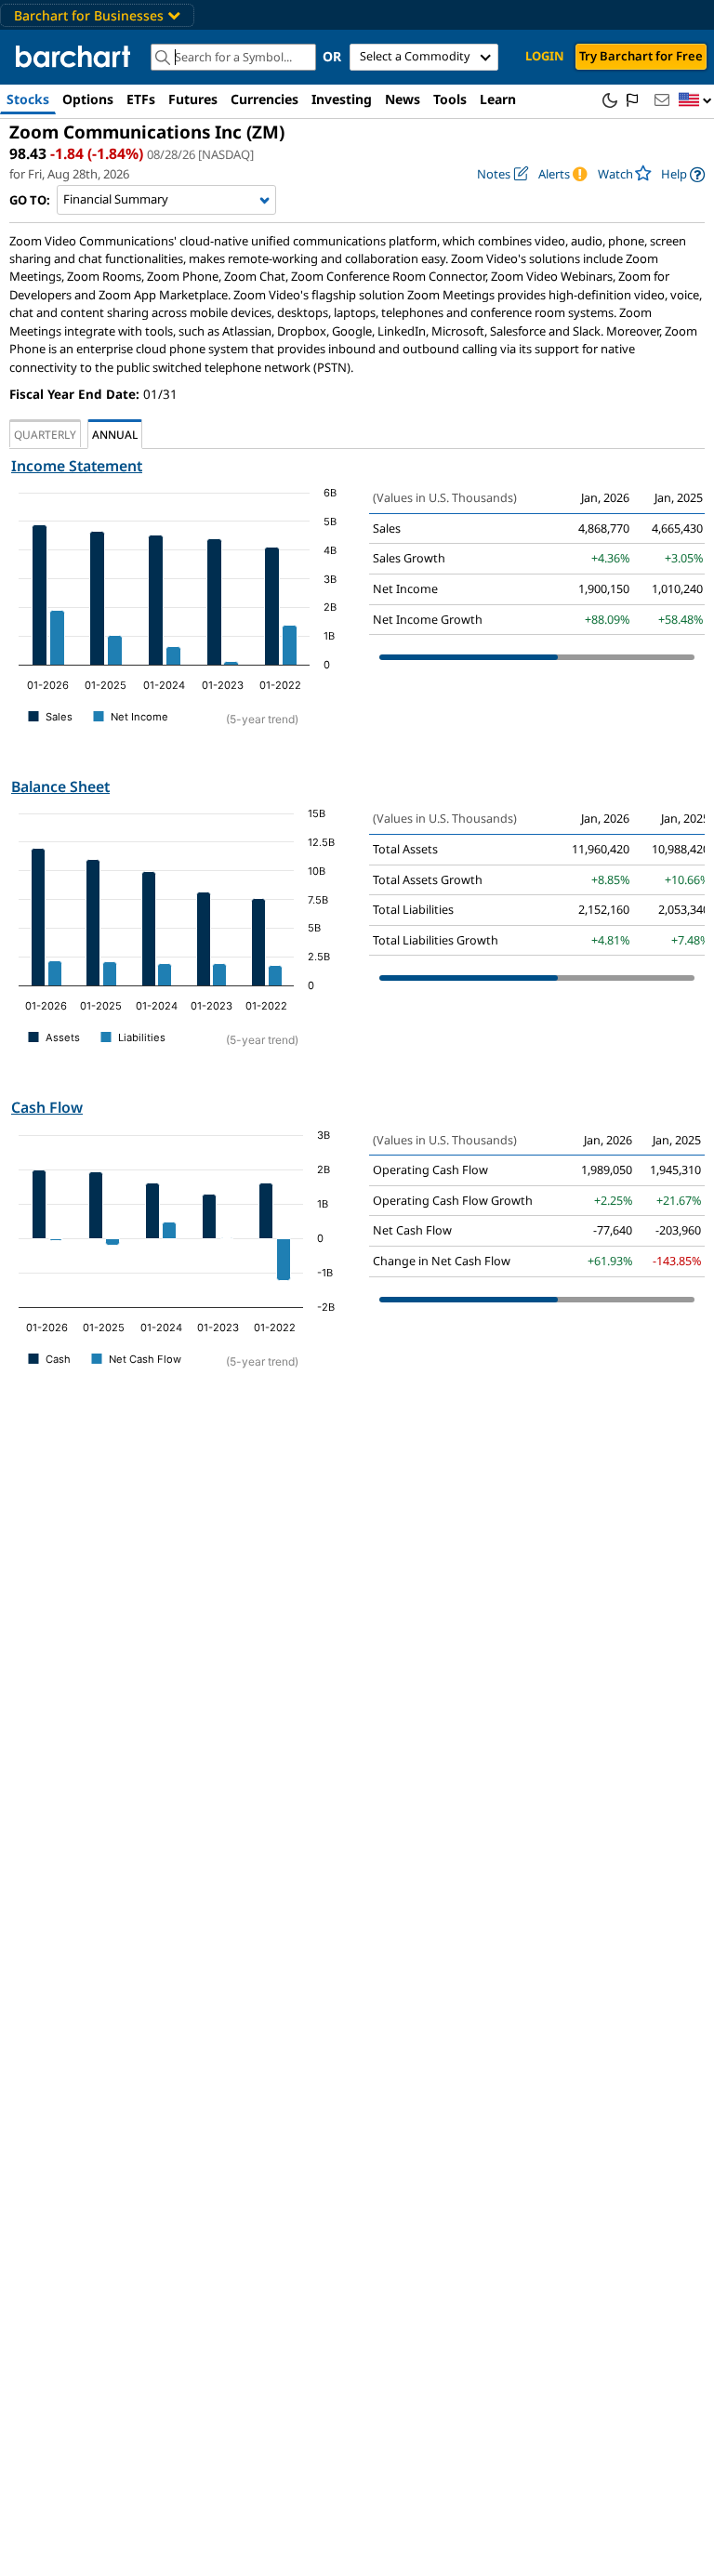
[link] (683, 174)
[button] (695, 101)
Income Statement (77, 466)
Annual (115, 434)
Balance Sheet (60, 786)
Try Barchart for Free (641, 56)
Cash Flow (47, 1107)
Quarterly (45, 434)
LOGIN (545, 56)
